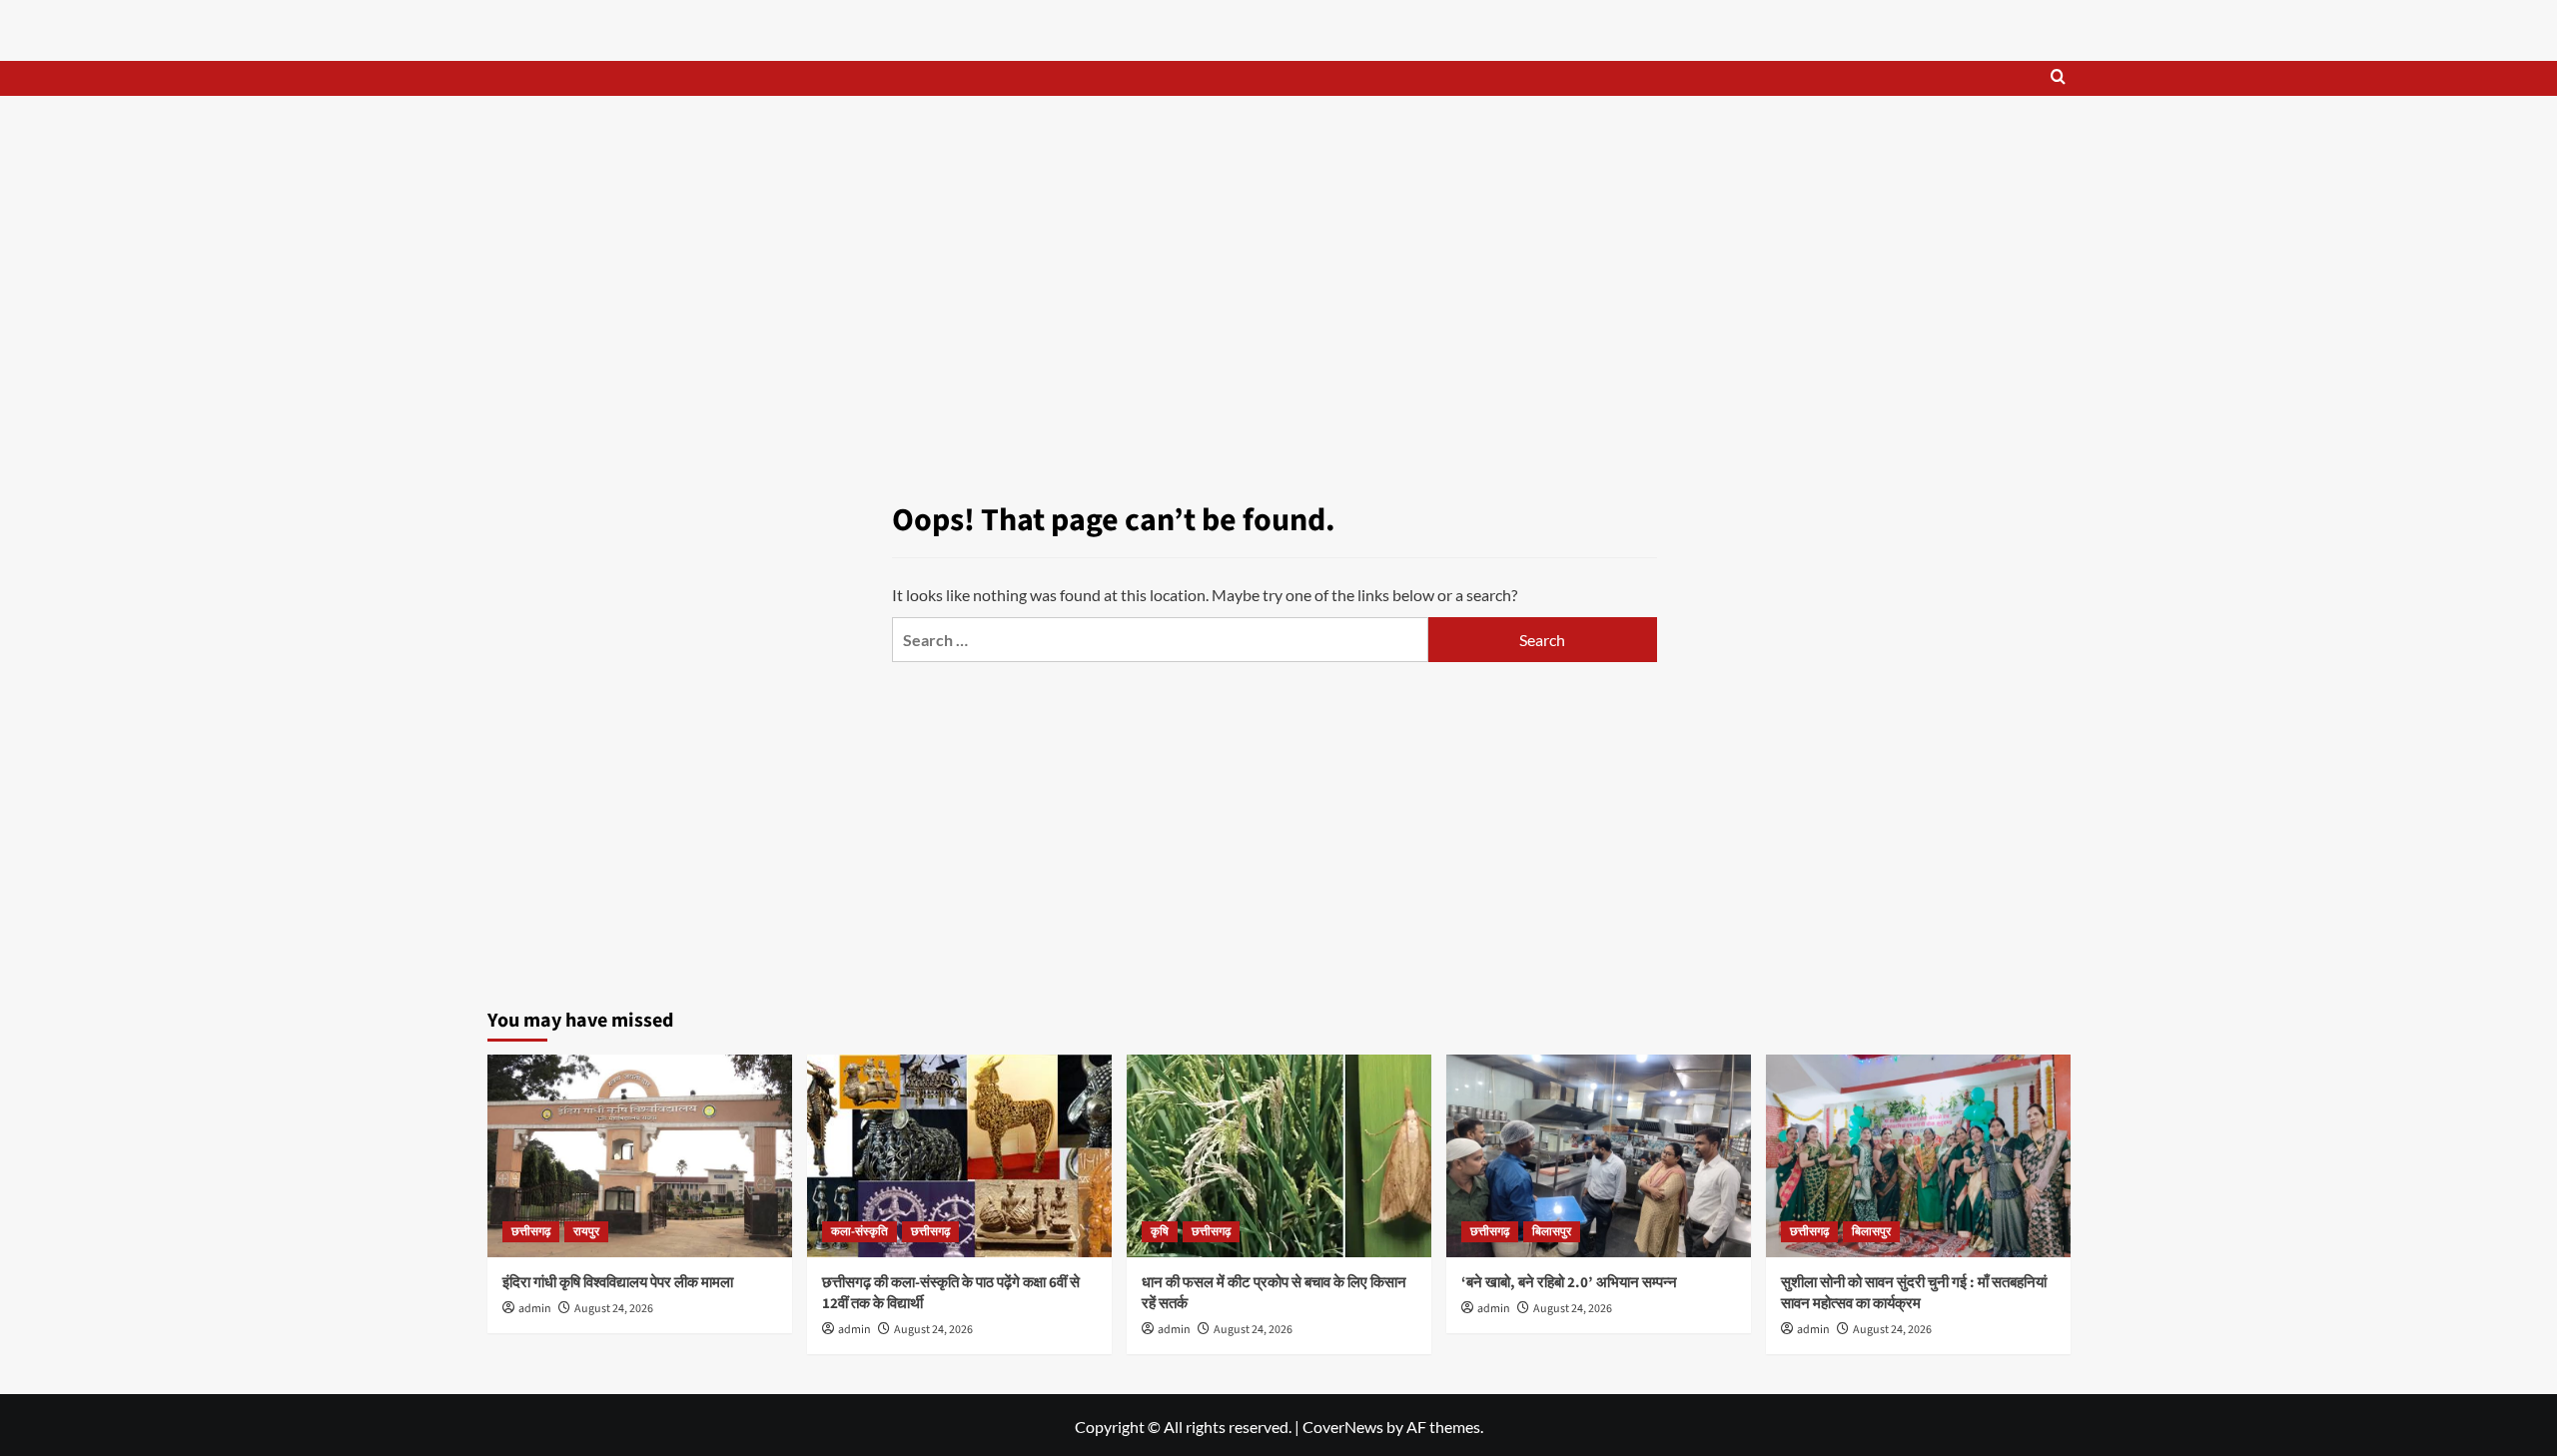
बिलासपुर (1552, 1232)
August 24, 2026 (614, 1309)
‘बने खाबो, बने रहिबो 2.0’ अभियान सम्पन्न (1569, 1283)
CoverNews (1343, 1427)
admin (535, 1309)
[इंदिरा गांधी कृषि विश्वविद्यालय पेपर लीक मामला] (640, 1156)
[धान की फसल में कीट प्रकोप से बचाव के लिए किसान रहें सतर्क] (1279, 1156)
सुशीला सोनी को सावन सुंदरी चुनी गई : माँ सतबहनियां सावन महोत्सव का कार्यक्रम (1914, 1293)
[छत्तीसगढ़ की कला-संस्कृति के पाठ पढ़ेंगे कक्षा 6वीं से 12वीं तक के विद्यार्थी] (959, 1156)
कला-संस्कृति (859, 1232)
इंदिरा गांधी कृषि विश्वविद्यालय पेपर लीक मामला (618, 1283)
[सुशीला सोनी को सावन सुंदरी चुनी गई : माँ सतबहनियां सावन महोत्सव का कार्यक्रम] (1918, 1156)
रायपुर (586, 1232)
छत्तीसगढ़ (531, 1232)
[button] (2058, 78)
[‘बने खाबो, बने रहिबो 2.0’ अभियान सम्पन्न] (1599, 1156)
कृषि (1160, 1232)
